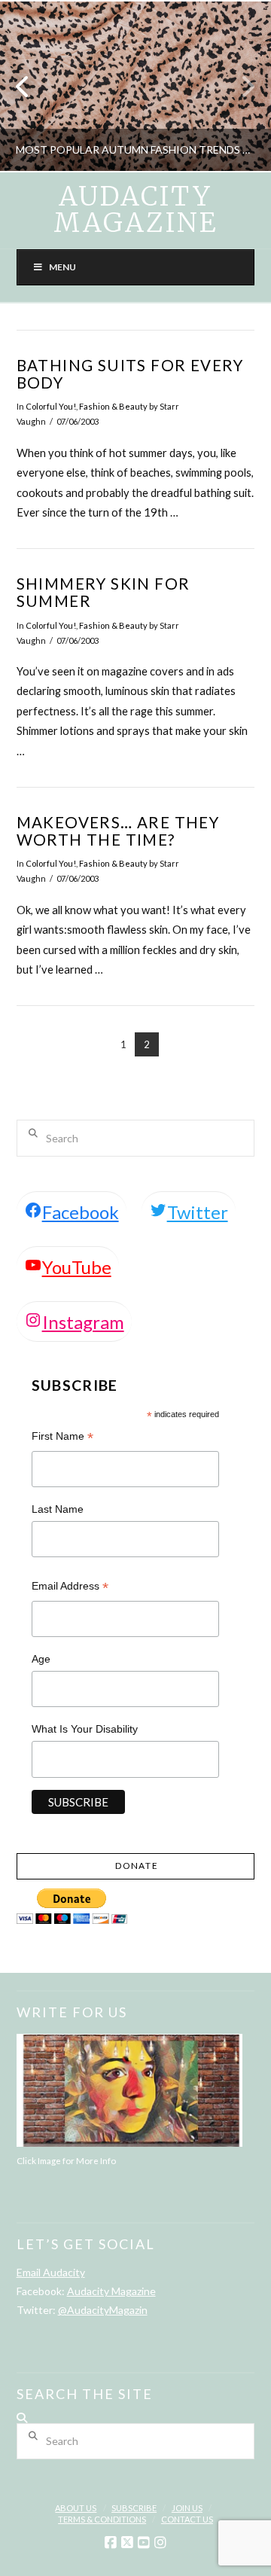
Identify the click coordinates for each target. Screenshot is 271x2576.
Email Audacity (51, 2272)
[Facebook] (111, 2543)
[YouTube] (144, 2543)
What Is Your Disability (85, 1729)
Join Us (187, 2508)
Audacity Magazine (135, 210)
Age (41, 1659)
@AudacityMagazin (103, 2310)
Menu (62, 267)
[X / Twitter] (127, 2543)
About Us (76, 2508)
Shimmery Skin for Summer (104, 592)
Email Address (70, 1588)
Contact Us (187, 2519)
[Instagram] (160, 2543)
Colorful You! (51, 406)
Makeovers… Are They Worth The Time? (118, 831)
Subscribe (134, 2508)
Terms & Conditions (102, 2519)
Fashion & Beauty (113, 406)
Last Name (58, 1509)
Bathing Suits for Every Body (130, 374)
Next (239, 86)
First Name (62, 1438)
